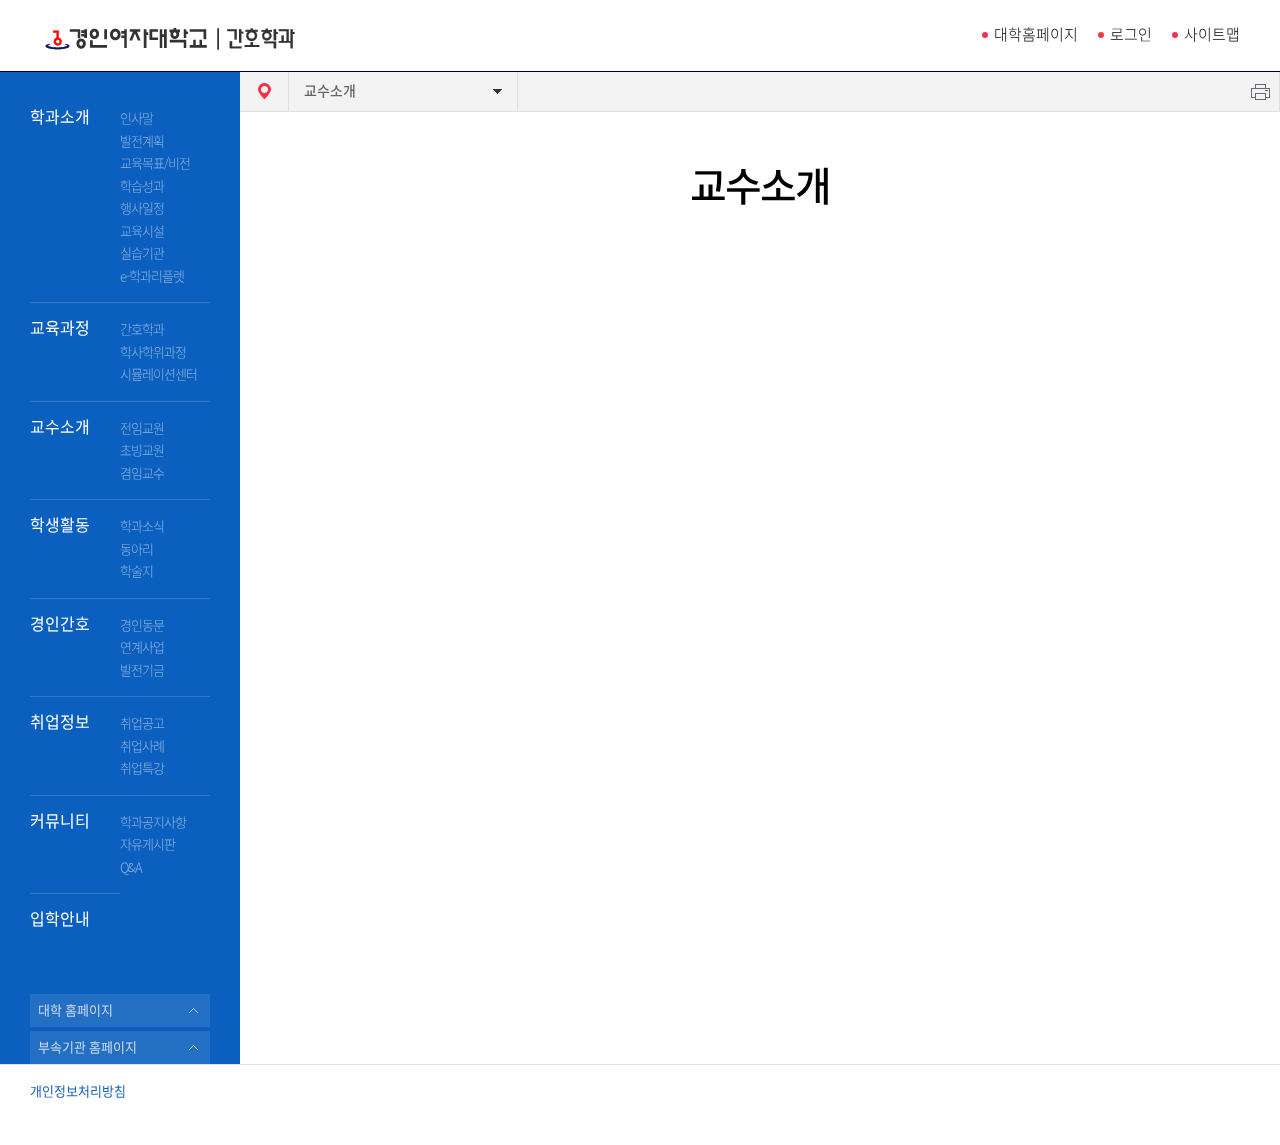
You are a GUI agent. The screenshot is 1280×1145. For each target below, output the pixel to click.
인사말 (136, 118)
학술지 (136, 571)
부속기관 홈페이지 (87, 1047)
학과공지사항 (153, 822)
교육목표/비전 (155, 163)
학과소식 (142, 526)
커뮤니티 (60, 821)
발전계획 (142, 141)
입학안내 (60, 919)
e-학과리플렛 (152, 276)
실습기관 (142, 253)
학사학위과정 (153, 352)
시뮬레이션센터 (158, 374)
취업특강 (142, 768)
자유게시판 (147, 844)
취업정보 (60, 722)
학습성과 (142, 186)
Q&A (131, 867)
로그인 (1131, 34)
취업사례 (142, 746)
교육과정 (60, 328)
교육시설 (142, 231)
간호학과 (142, 329)
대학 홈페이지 (75, 1010)
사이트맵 (1212, 34)
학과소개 (60, 117)
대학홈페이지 (1036, 34)
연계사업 (142, 647)
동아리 (136, 549)
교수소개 (60, 427)
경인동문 (142, 625)
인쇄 (1260, 91)
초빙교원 (142, 450)
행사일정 (142, 208)
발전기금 (142, 670)
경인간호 (60, 624)
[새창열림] (1208, 1112)
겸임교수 (142, 473)
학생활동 (60, 525)
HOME (264, 91)
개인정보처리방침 (78, 1091)
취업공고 (142, 723)
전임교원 (142, 428)
